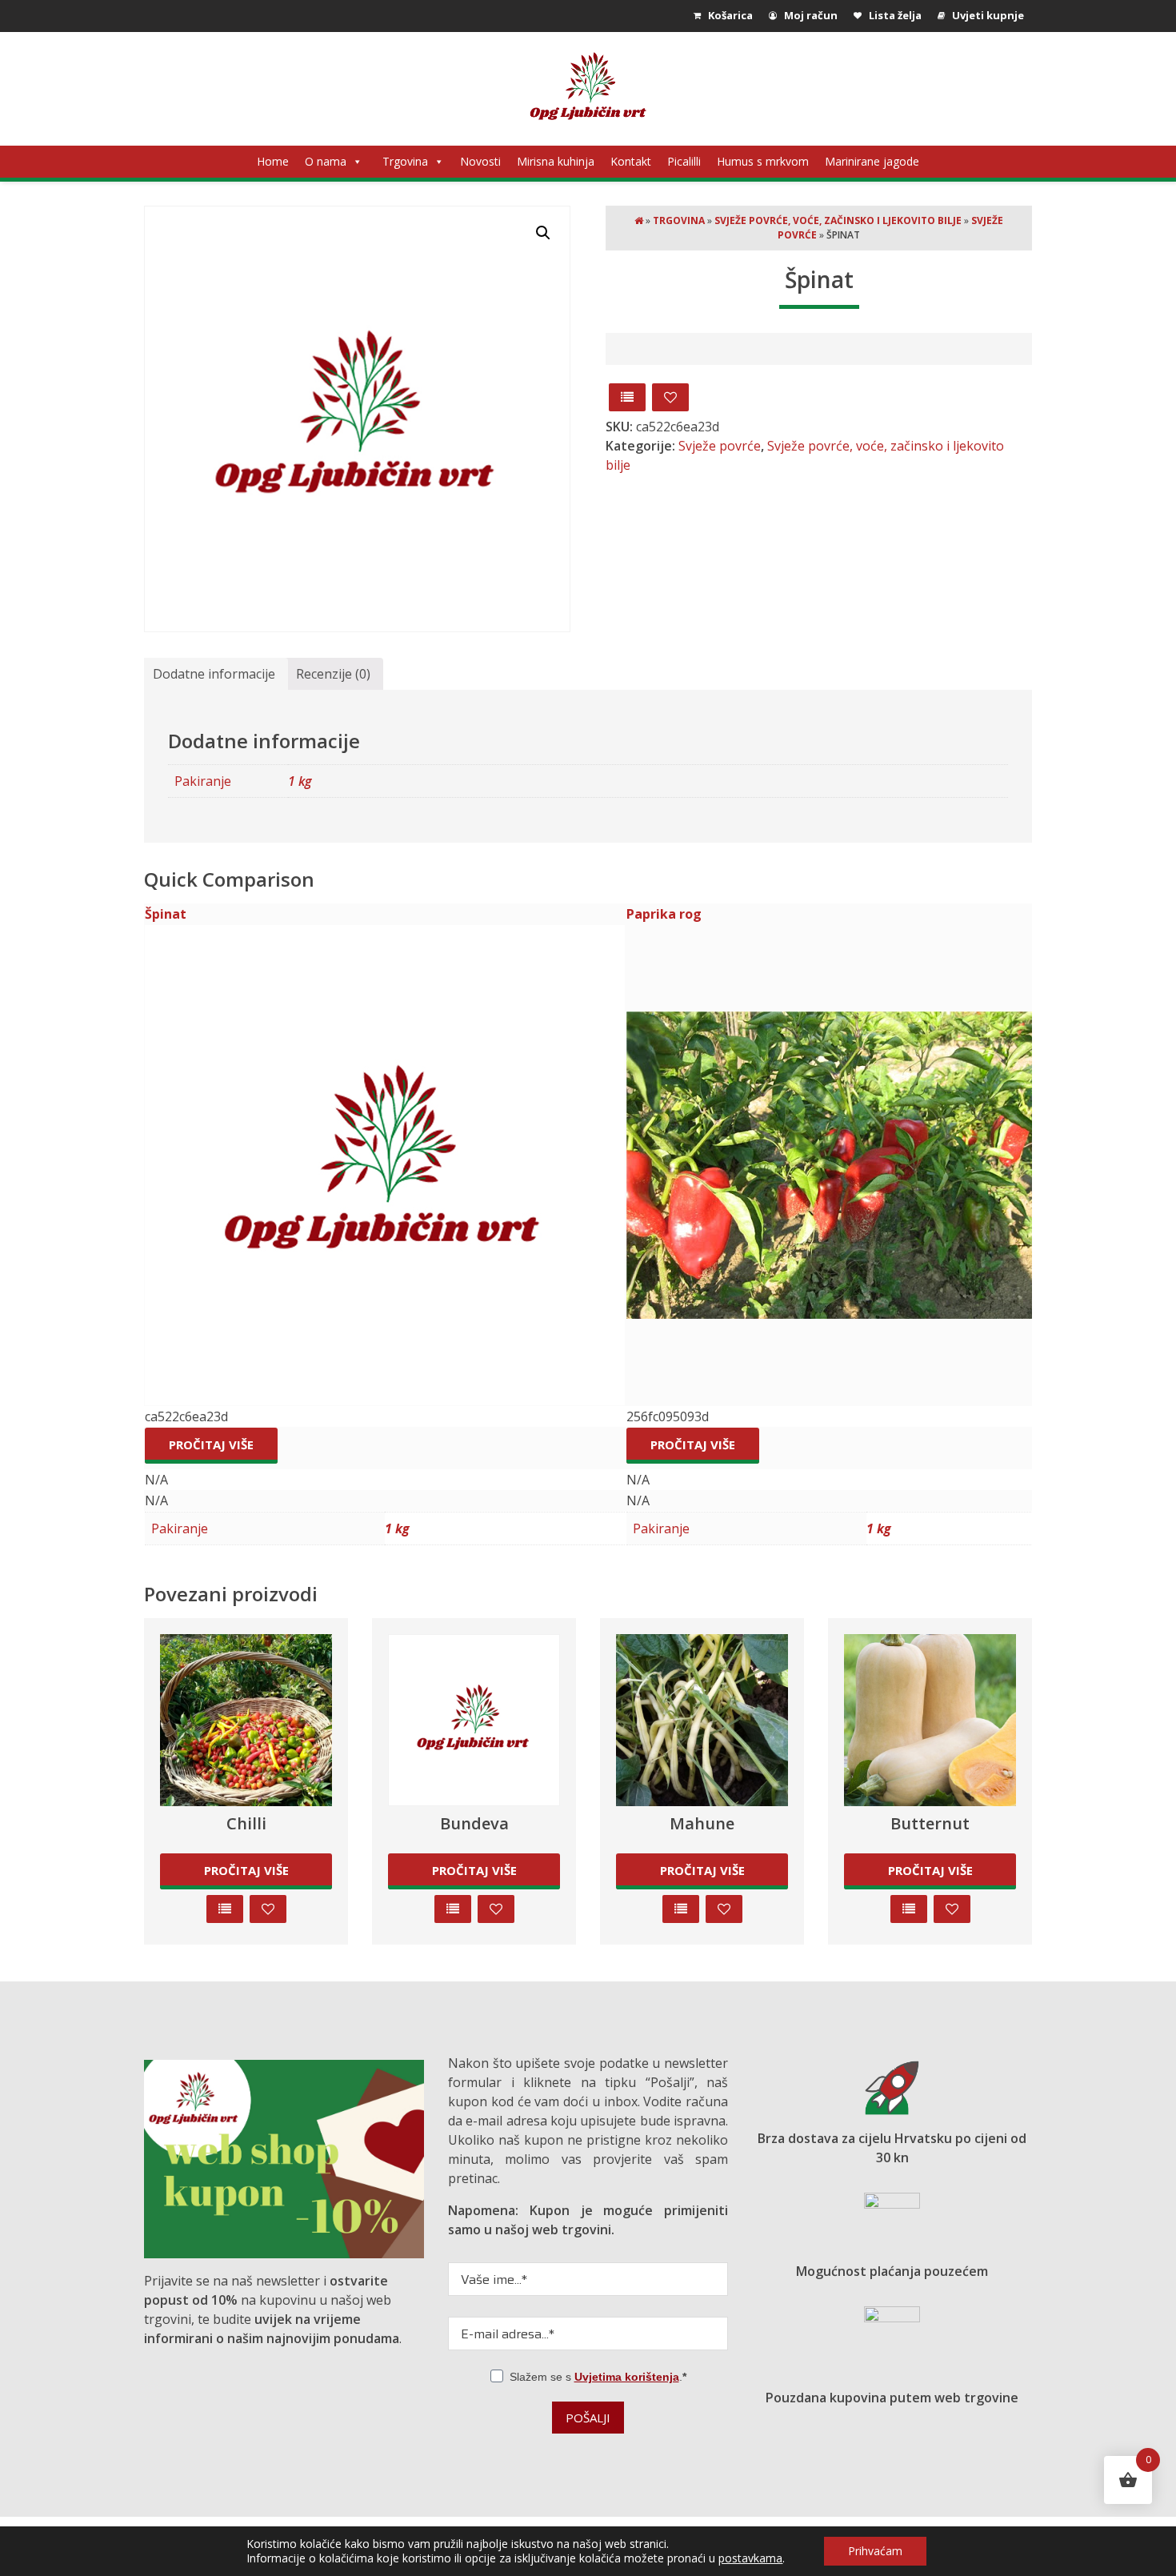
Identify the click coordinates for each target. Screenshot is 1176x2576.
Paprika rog (664, 914)
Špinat (166, 914)
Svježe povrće (720, 446)
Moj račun (810, 15)
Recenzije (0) (333, 674)
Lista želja (894, 15)
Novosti (480, 161)
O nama (326, 161)
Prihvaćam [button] (875, 2551)
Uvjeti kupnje (987, 15)
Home (273, 161)
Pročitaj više (211, 1444)
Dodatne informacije (214, 674)
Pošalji (588, 2418)
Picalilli (684, 161)
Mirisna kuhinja (556, 161)
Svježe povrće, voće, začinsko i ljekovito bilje (838, 220)
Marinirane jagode (872, 161)
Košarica (729, 15)
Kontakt (631, 161)
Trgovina (405, 161)
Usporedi (627, 397)
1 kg (300, 781)
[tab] (214, 674)
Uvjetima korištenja (627, 2377)
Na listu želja (670, 397)
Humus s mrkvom (763, 161)
